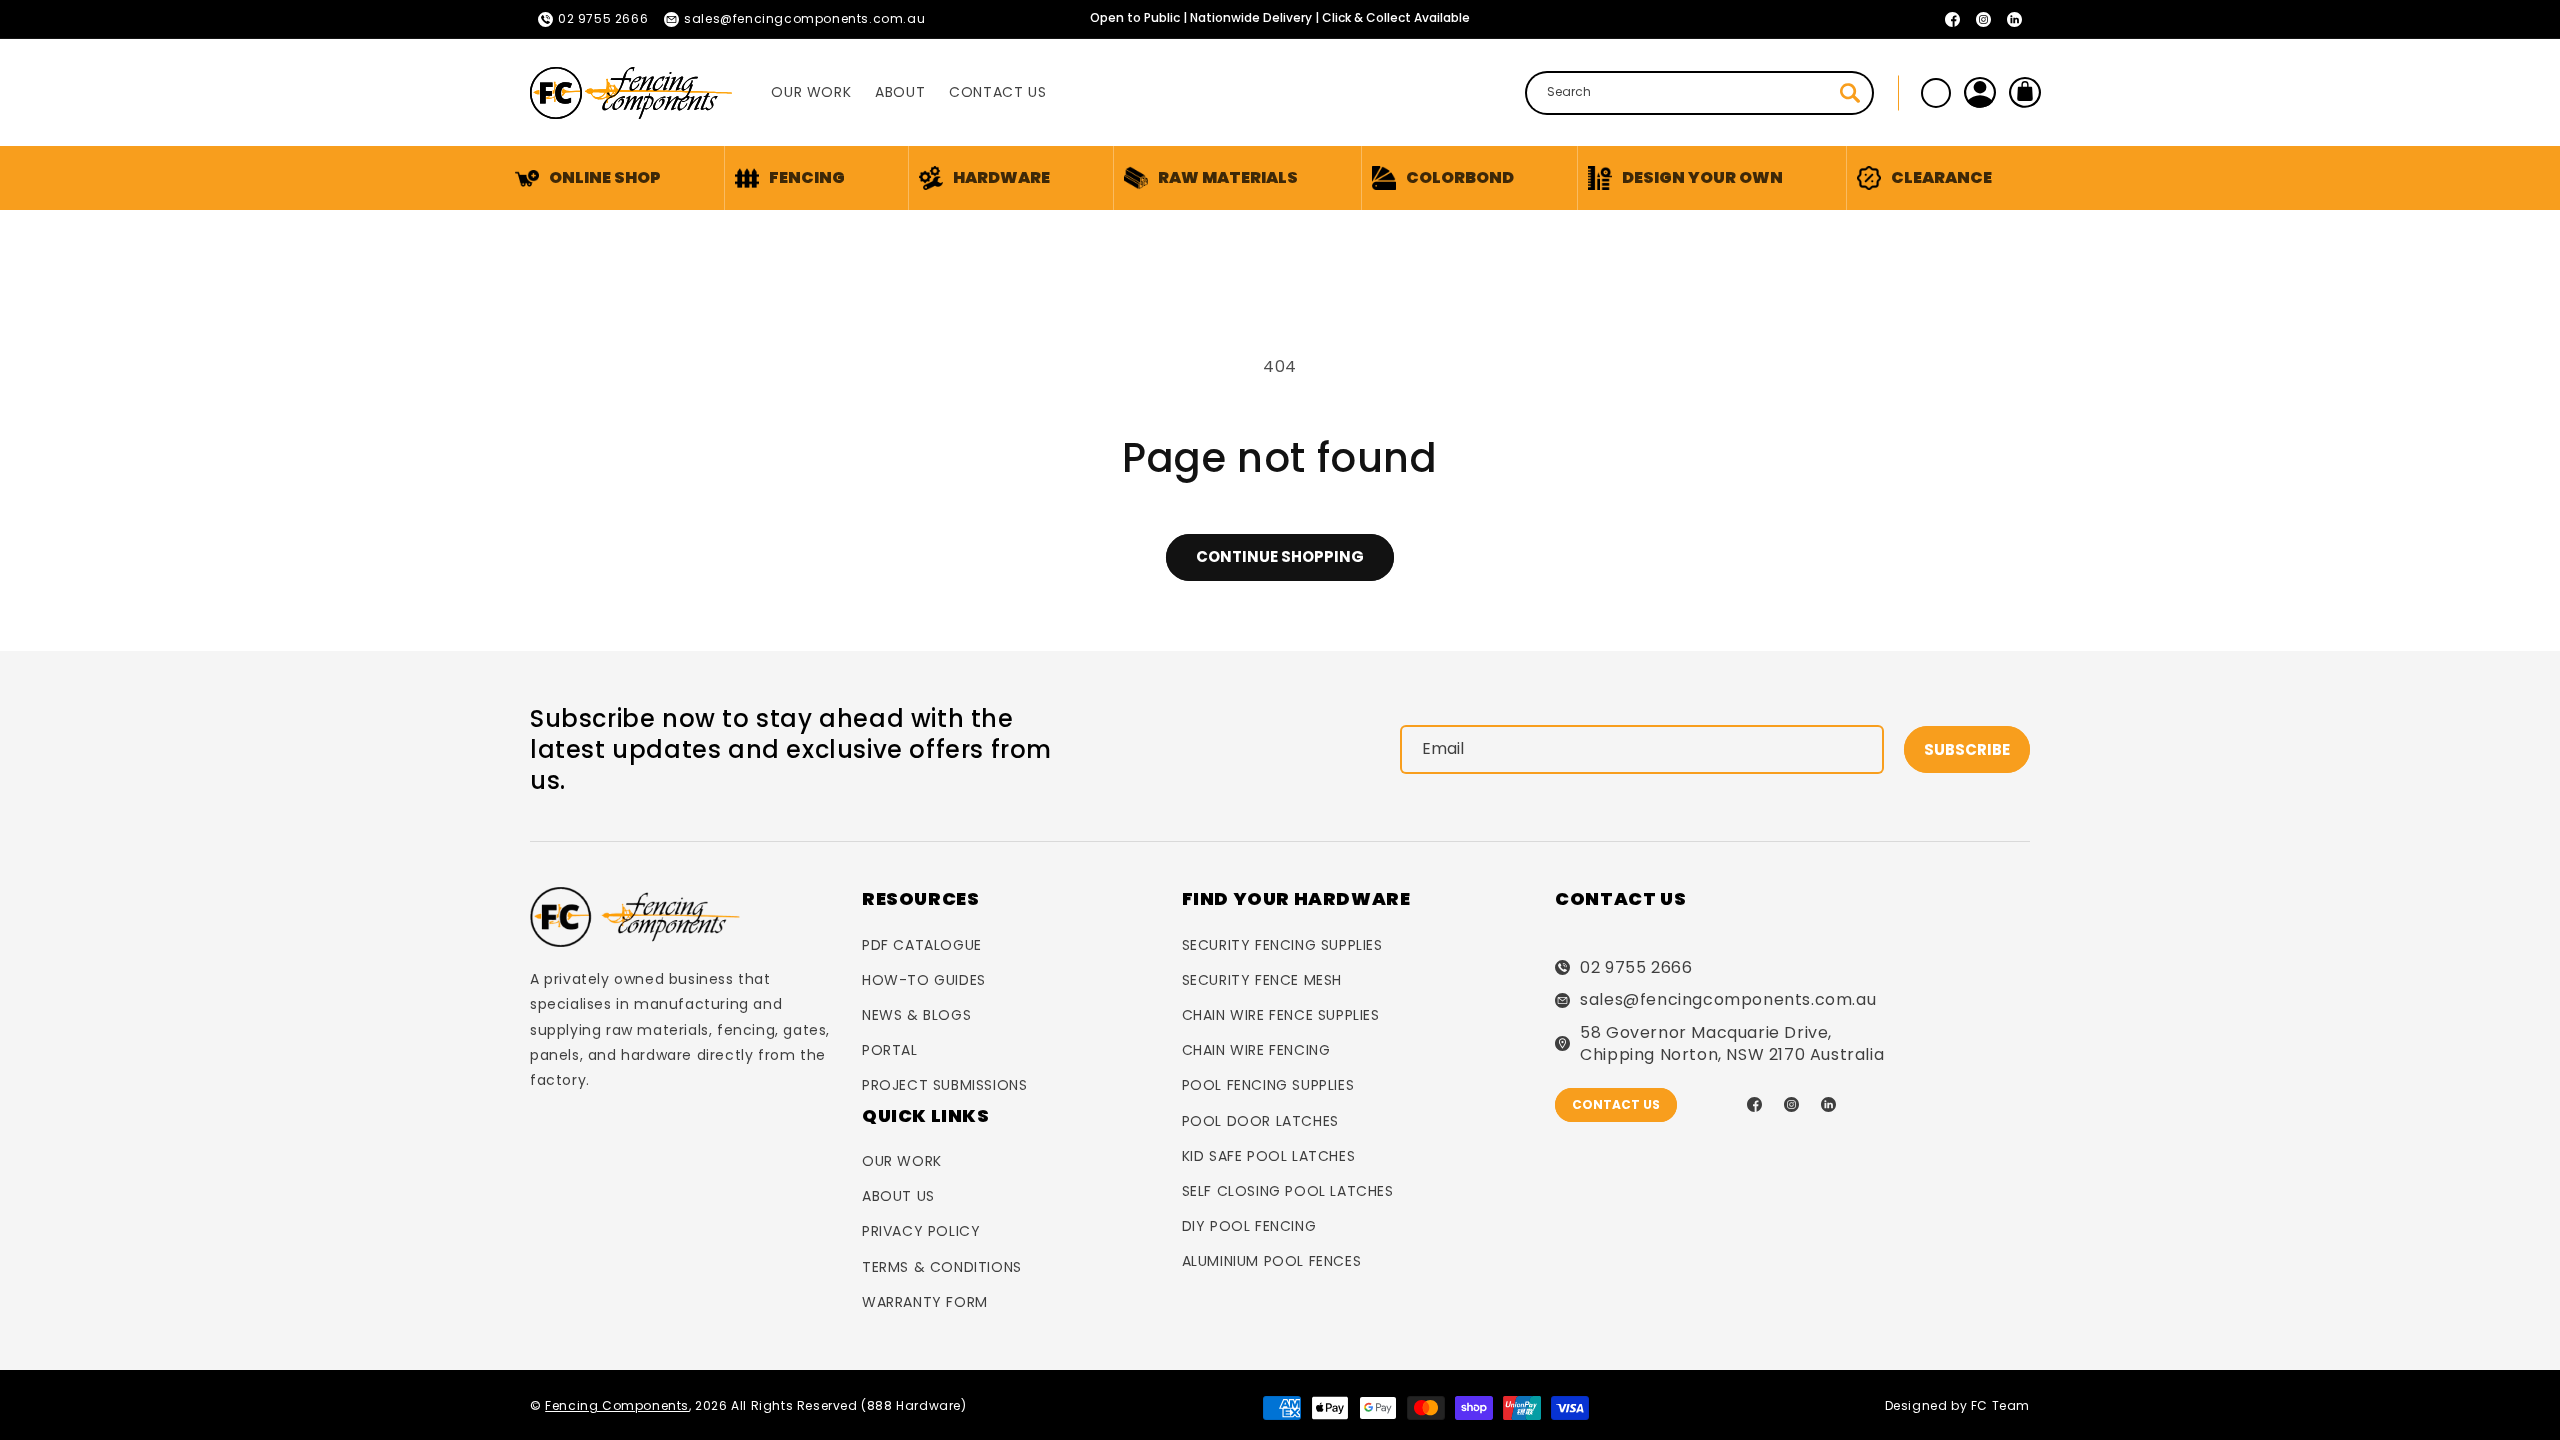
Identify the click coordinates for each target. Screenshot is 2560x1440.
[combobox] (1699, 93)
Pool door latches (1260, 1121)
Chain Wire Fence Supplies (1281, 1015)
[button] (790, 178)
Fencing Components (617, 1405)
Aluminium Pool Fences (1272, 1261)
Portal (890, 1050)
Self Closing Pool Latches (1288, 1191)
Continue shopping (1280, 556)
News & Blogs (916, 1015)
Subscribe (1967, 749)
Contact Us (1616, 1104)
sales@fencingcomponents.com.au (1728, 1000)
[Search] (1850, 93)
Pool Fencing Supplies (1268, 1085)
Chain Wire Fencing (1256, 1050)
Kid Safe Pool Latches (1269, 1156)
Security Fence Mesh (1262, 980)
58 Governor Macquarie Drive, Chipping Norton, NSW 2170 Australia (1732, 1044)
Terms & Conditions (942, 1267)
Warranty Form (925, 1302)
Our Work (902, 1161)
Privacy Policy (921, 1231)
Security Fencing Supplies (1282, 945)
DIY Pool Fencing (1249, 1226)
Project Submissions (944, 1085)
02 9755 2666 (1636, 968)
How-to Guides (924, 980)
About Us (898, 1196)
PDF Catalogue (922, 945)
